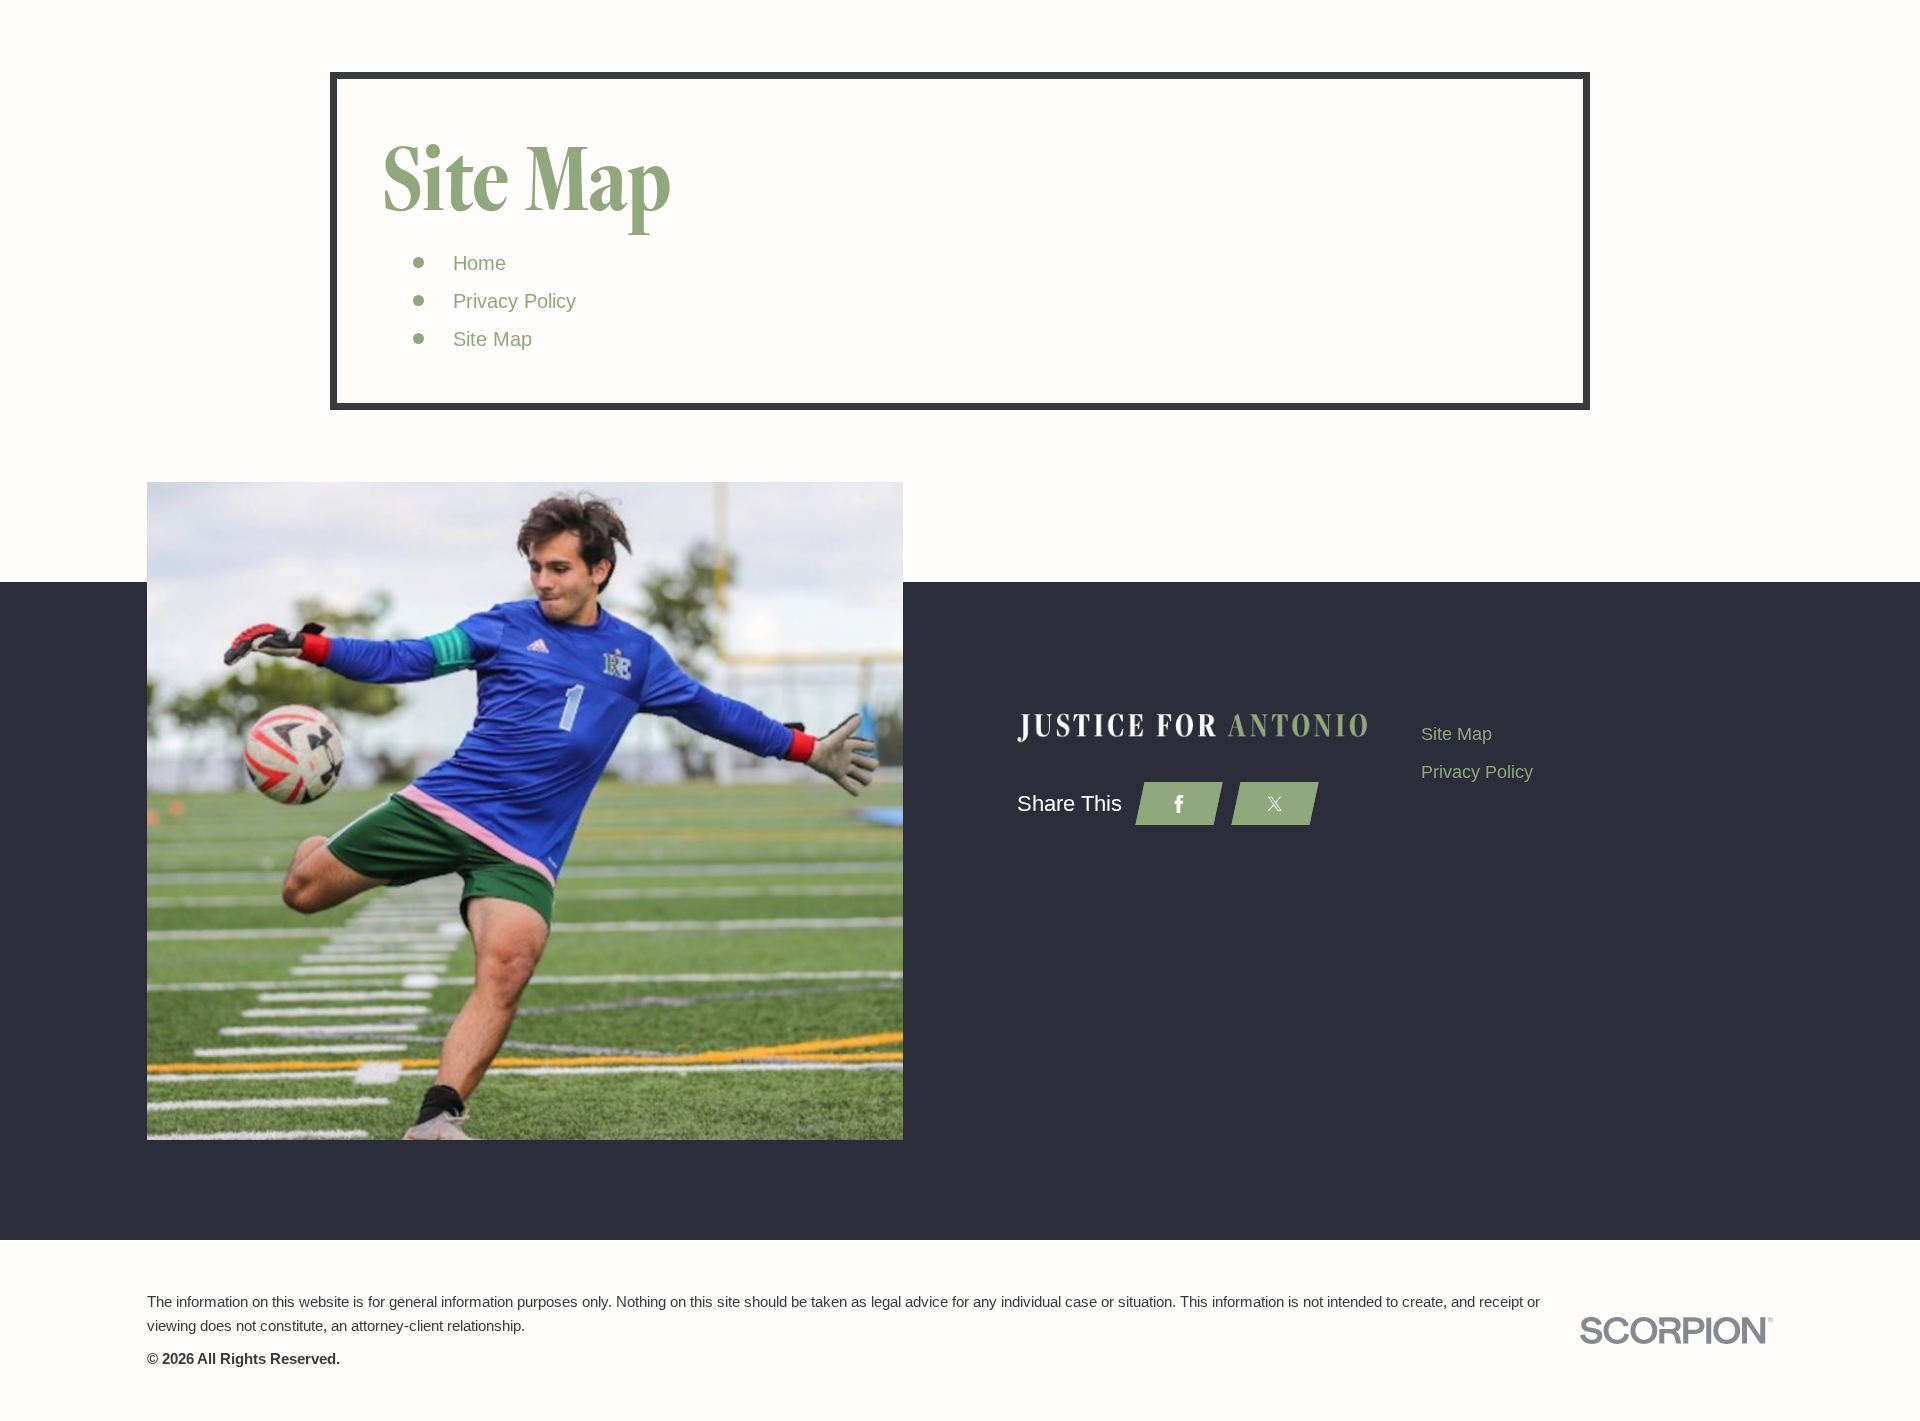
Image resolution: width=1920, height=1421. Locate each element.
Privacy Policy (514, 301)
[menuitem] (1596, 734)
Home (479, 263)
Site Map (492, 339)
